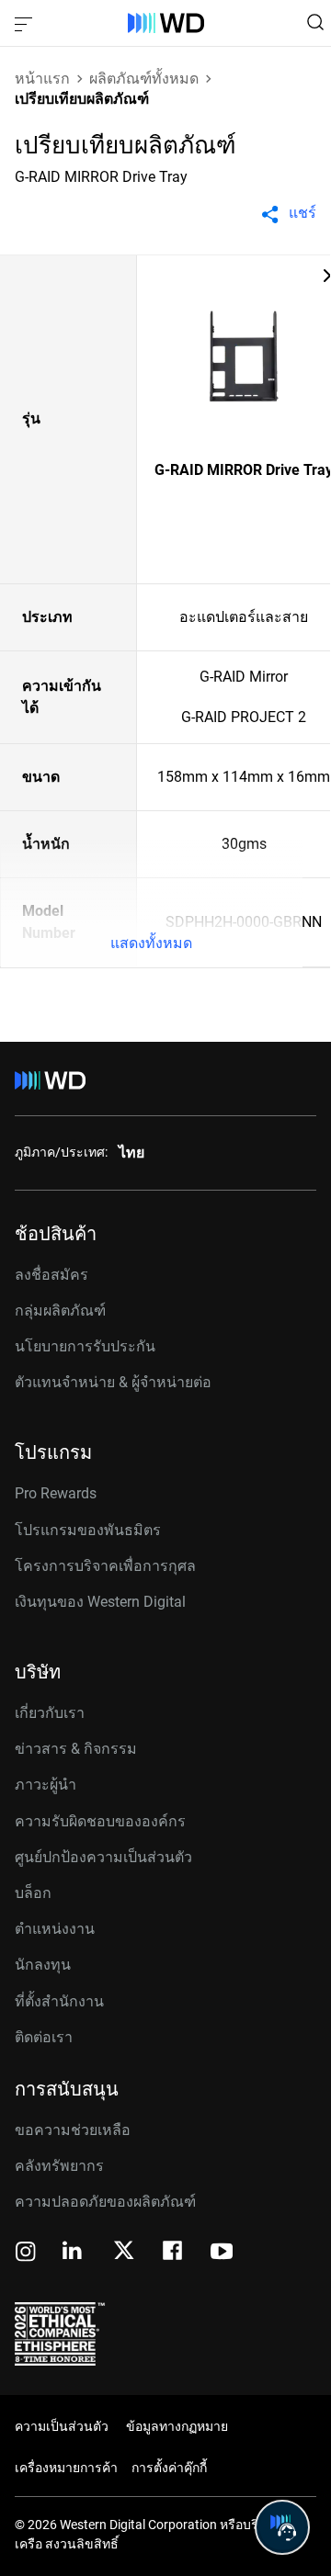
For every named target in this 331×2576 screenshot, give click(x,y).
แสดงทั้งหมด (151, 943)
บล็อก (33, 1893)
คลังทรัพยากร (59, 2166)
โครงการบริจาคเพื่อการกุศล (105, 1566)
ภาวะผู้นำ (46, 1785)
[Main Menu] (26, 23)
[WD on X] (124, 2252)
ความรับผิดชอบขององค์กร (100, 1821)
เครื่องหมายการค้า (66, 2468)
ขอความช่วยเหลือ (73, 2130)
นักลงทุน (43, 1965)
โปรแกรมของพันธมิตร (88, 1530)
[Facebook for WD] (174, 2253)
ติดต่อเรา (44, 2037)
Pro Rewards (56, 1493)
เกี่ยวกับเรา (50, 1713)
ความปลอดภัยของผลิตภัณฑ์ (105, 2202)
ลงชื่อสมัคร (51, 1275)
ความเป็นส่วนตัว (62, 2426)
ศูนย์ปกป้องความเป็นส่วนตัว (103, 1857)
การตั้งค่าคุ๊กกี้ (169, 2468)
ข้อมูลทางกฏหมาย (177, 2426)
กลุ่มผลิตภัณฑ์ (60, 1311)
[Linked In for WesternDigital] (74, 2253)
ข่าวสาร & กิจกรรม (76, 1749)
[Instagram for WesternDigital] (26, 2253)
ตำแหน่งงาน (55, 1929)
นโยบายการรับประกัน (85, 1346)
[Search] (315, 22)
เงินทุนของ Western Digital (100, 1602)
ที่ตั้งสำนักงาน (59, 2001)
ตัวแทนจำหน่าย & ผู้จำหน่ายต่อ (113, 1382)
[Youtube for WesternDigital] (222, 2253)
